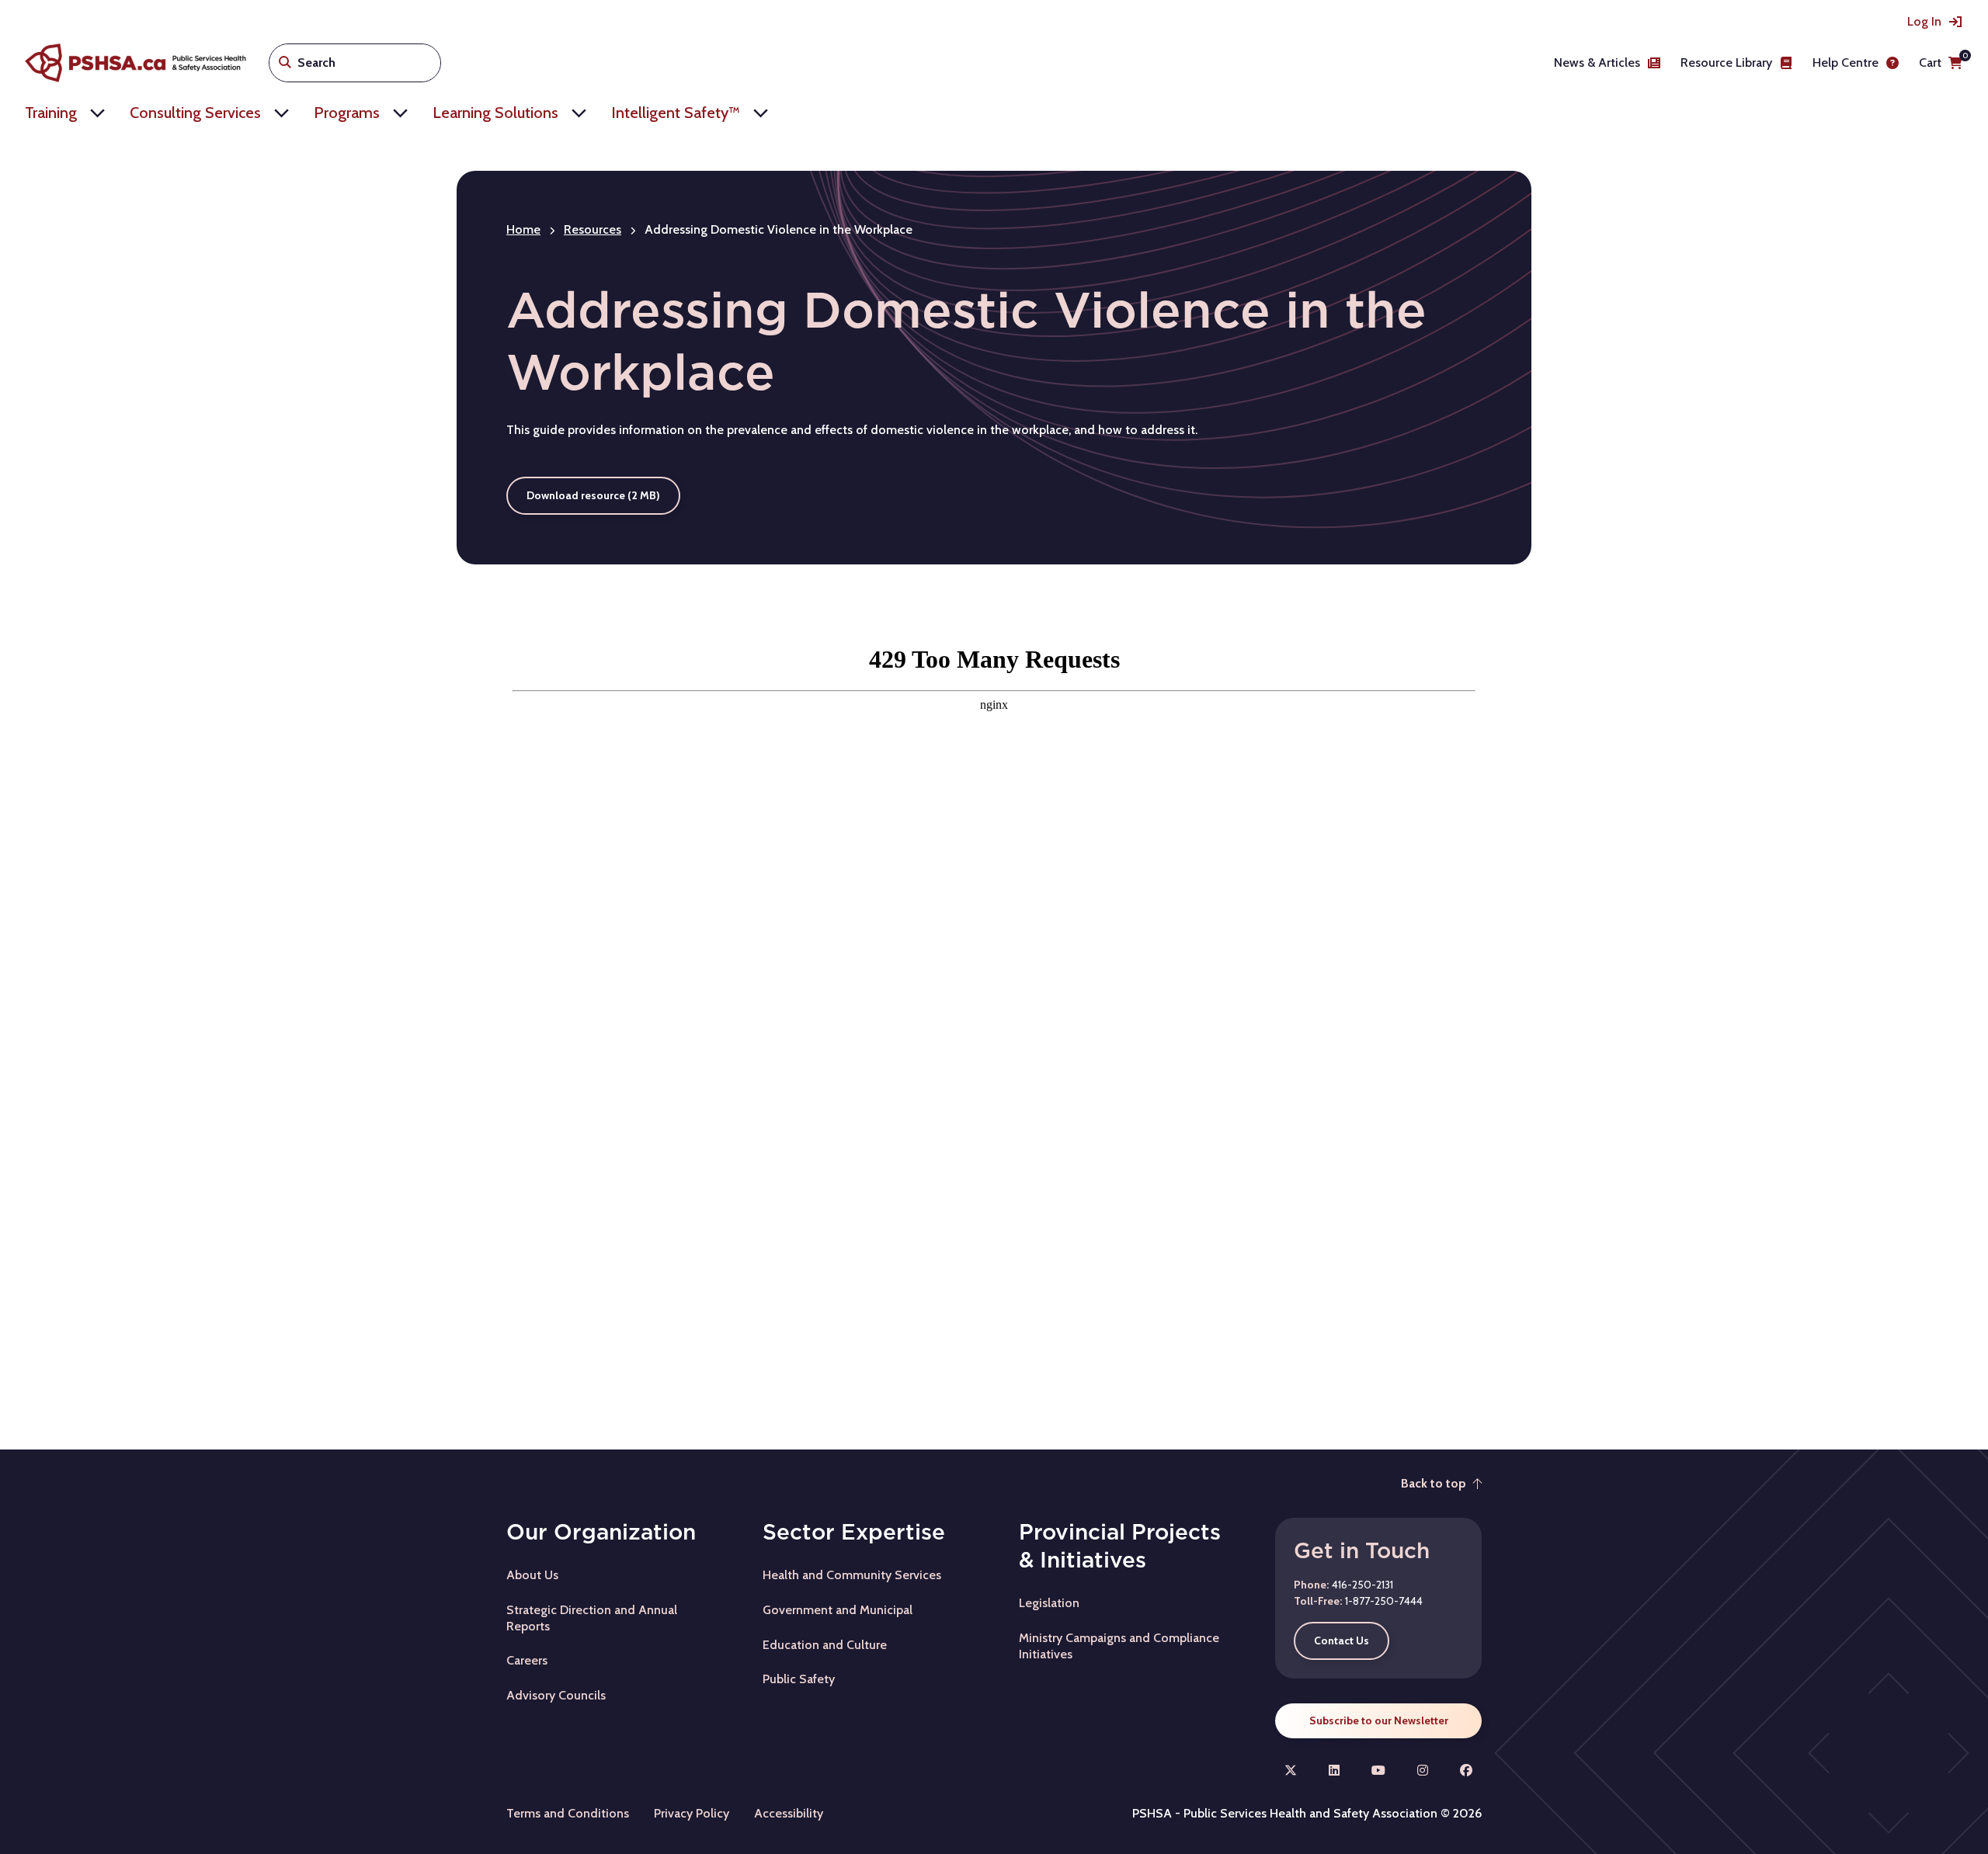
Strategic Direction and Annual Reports (592, 1618)
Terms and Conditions (568, 1813)
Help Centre (1846, 62)
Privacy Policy (692, 1813)
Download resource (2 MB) (593, 495)
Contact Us (1342, 1640)
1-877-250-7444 (1384, 1601)
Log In (1924, 21)
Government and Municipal (838, 1610)
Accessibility (789, 1813)
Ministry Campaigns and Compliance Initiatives (1119, 1646)
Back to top (1434, 1483)
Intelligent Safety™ (676, 113)
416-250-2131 (1362, 1585)
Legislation (1049, 1603)
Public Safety (799, 1679)
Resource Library (1726, 62)
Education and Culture (825, 1645)
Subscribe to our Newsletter (1379, 1720)
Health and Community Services (852, 1575)
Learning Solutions (495, 113)
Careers (527, 1660)
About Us (532, 1575)
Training (51, 113)
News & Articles (1597, 62)
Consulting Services (195, 113)
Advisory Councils (556, 1695)
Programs (347, 113)
